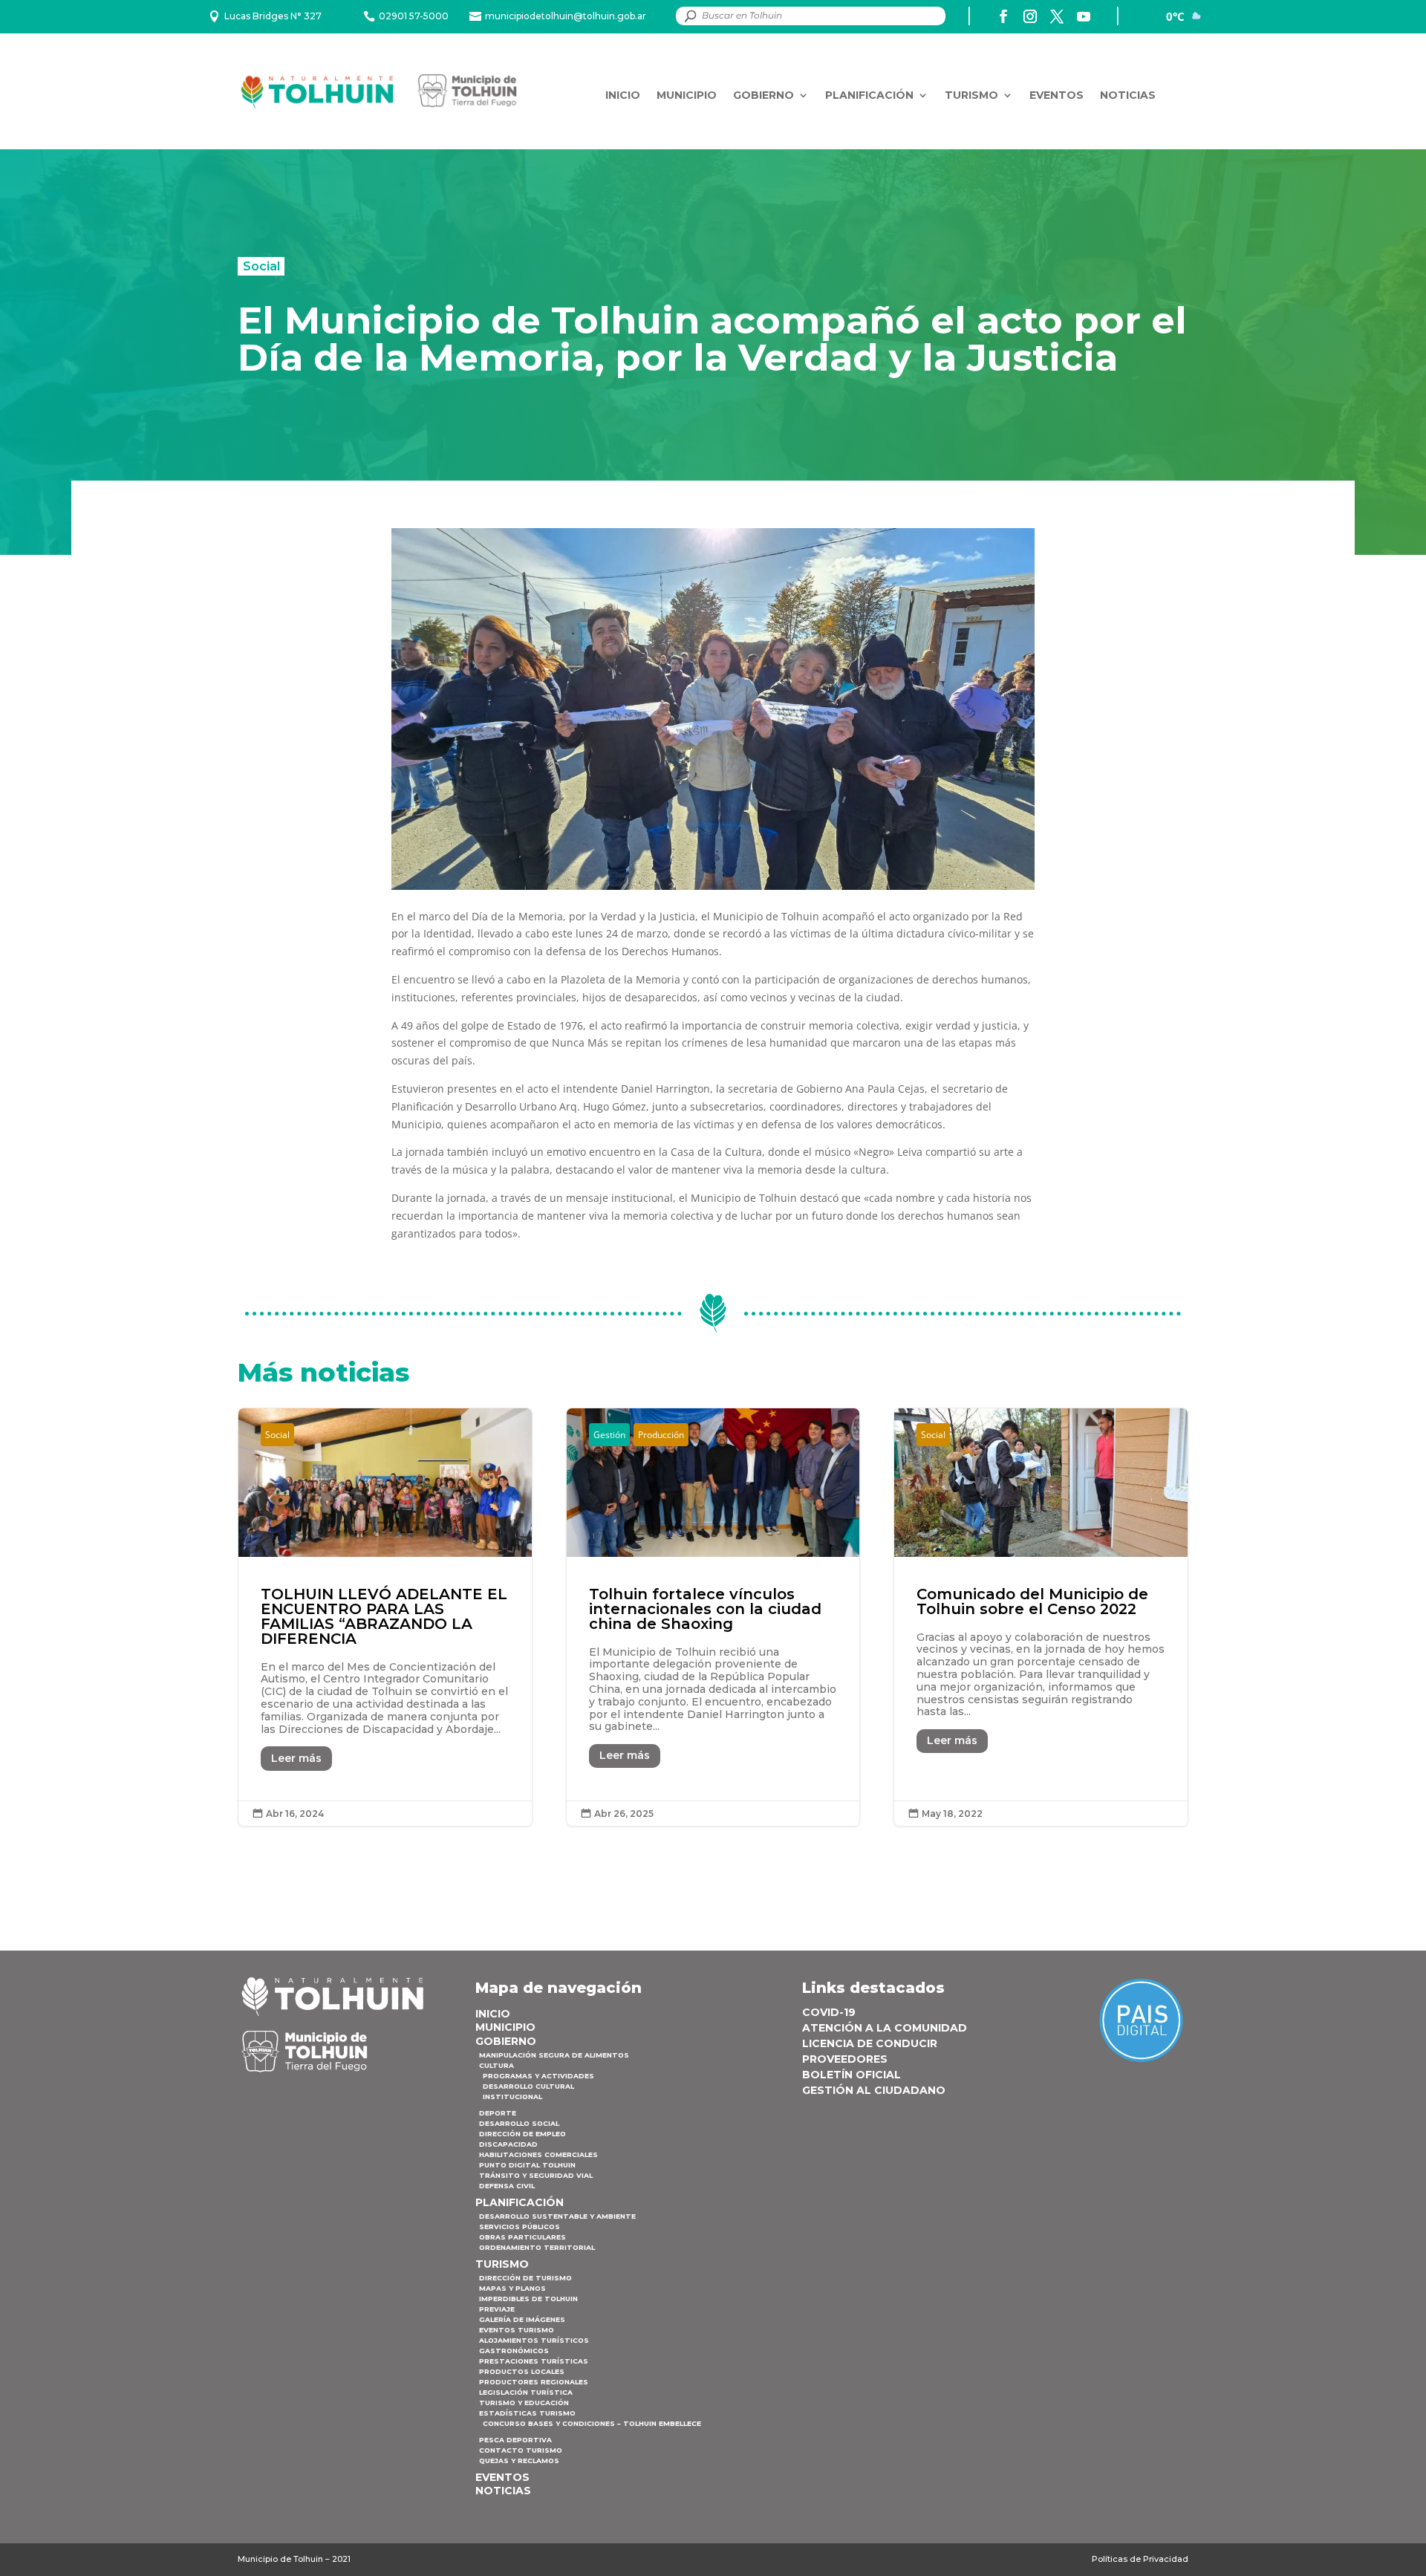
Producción (661, 1435)
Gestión (609, 1435)
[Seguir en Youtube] (1084, 16)
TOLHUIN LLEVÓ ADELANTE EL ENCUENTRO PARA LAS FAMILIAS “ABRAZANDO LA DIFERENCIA (385, 1617)
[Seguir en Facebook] (1003, 16)
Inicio (623, 95)
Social (261, 266)
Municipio (687, 95)
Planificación (869, 95)
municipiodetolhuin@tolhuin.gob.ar (566, 16)
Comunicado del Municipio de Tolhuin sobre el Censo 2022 (1041, 1617)
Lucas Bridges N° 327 (273, 16)
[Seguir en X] (1057, 16)
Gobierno (764, 95)
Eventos (1057, 95)
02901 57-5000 (414, 16)
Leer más (296, 1758)
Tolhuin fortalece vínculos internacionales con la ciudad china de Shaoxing (713, 1617)
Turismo (971, 95)
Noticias (1128, 95)
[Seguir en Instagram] (1030, 16)
